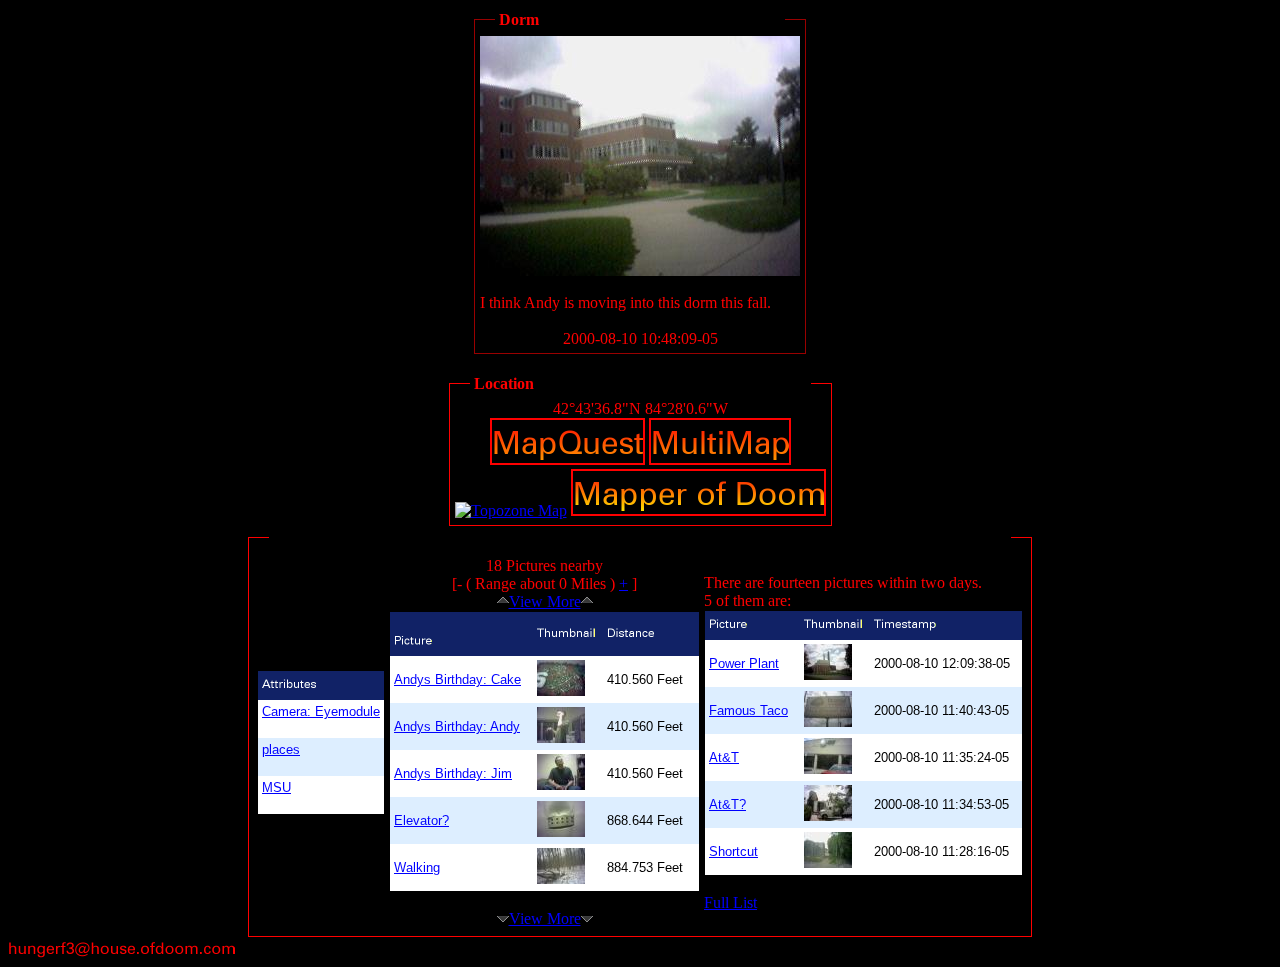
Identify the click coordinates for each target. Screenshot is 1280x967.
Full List (730, 902)
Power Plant (744, 663)
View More (545, 601)
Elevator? (421, 820)
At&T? (727, 804)
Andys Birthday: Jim (453, 773)
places (281, 749)
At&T (724, 757)
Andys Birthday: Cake (457, 679)
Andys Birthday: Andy (457, 726)
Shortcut (733, 851)
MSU (276, 787)
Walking (417, 867)
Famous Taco (748, 710)
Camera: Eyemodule (321, 711)
